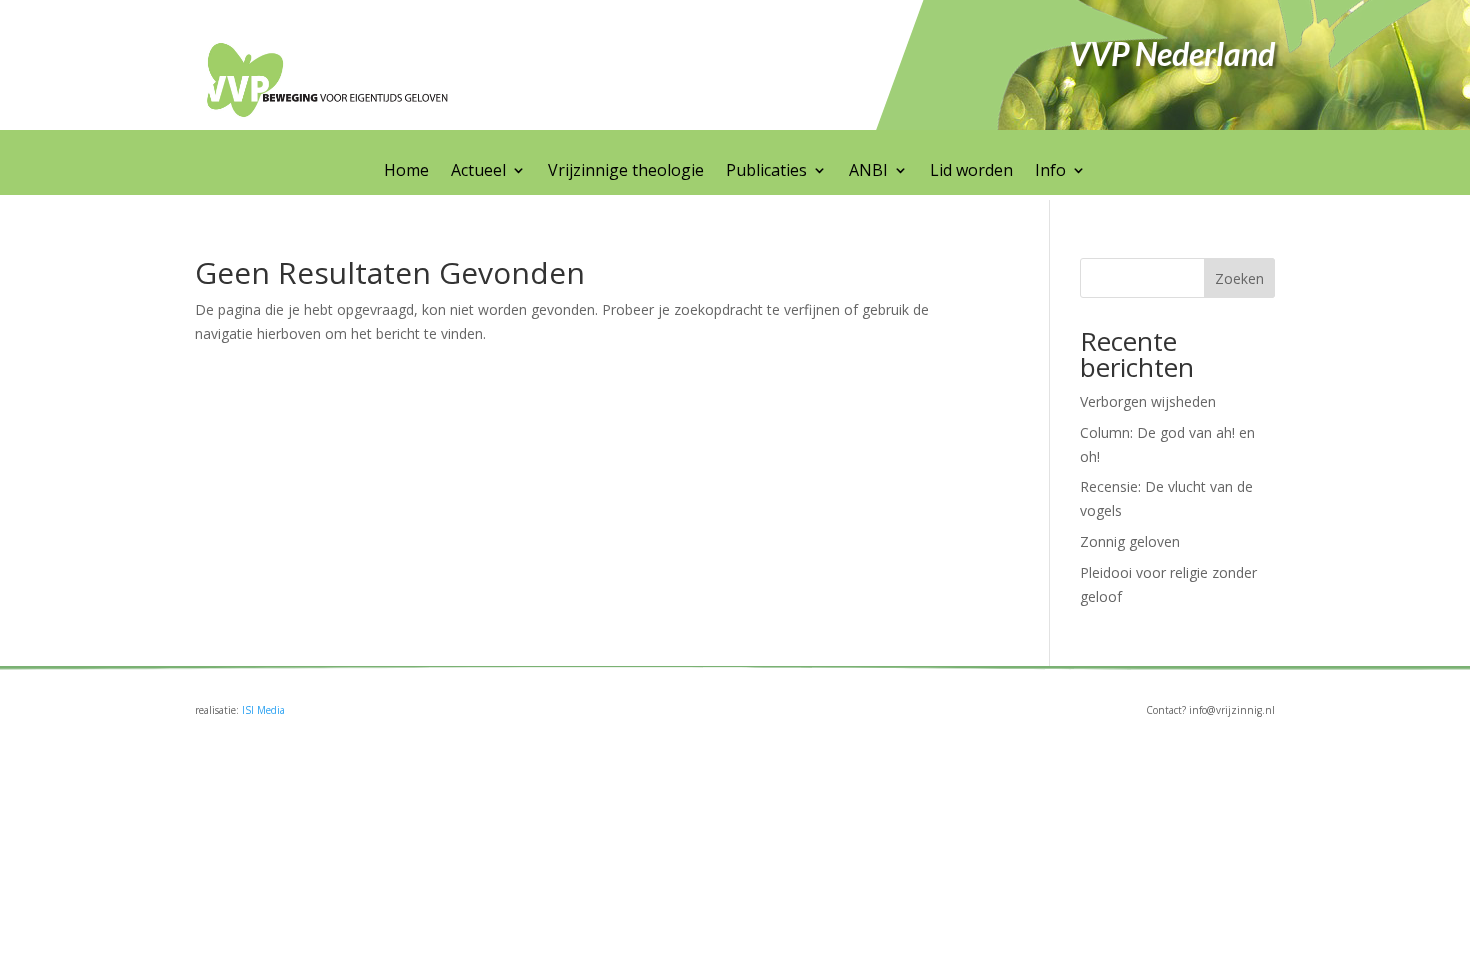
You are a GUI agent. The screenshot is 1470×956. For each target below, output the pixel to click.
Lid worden (971, 172)
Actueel (478, 172)
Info (1050, 172)
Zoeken (1239, 278)
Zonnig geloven (1130, 541)
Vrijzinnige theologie (626, 172)
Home (406, 172)
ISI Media (263, 710)
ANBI (868, 172)
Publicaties (766, 172)
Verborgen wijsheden (1148, 401)
